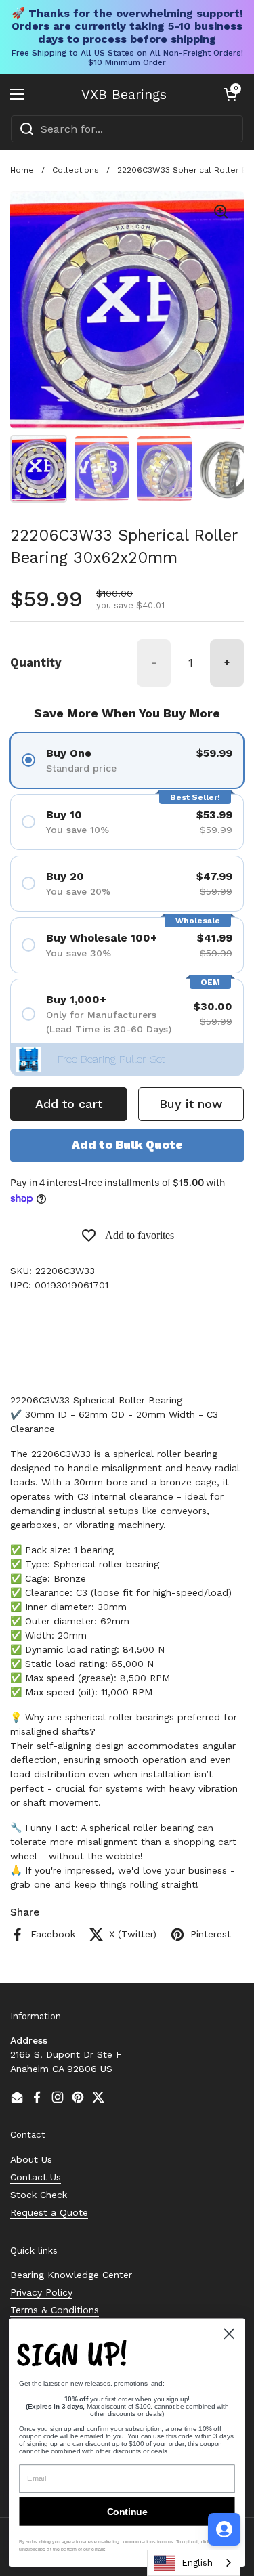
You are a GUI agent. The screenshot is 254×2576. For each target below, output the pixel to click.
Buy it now (191, 1104)
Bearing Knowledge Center (71, 2275)
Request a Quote (49, 2212)
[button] (230, 94)
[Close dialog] (229, 2334)
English (197, 2563)
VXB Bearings (124, 94)
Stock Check (39, 2195)
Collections (76, 170)
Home (22, 170)
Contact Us (36, 2177)
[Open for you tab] (224, 2529)
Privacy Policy (41, 2292)
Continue (127, 2511)
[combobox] (127, 129)
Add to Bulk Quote (127, 1145)
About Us (31, 2159)
